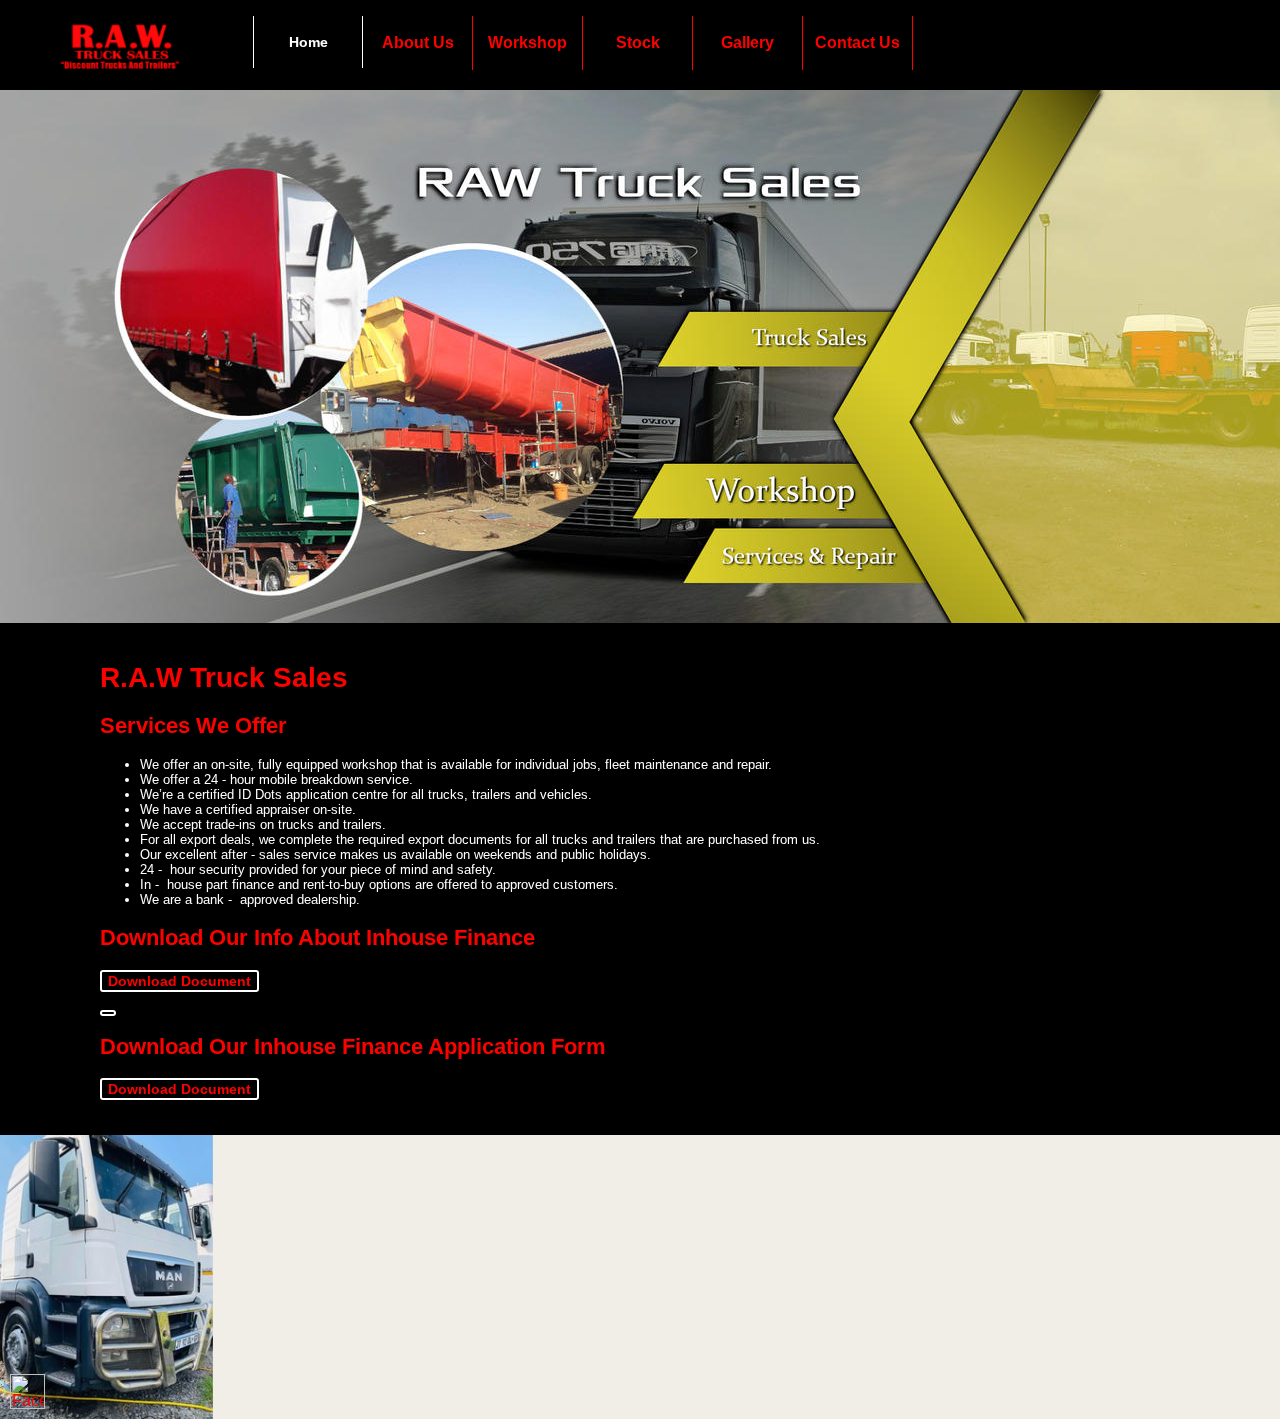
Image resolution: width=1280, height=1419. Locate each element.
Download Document (179, 981)
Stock (638, 42)
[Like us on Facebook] (27, 1391)
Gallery (747, 42)
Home (308, 42)
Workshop (527, 42)
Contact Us (857, 42)
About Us (418, 42)
